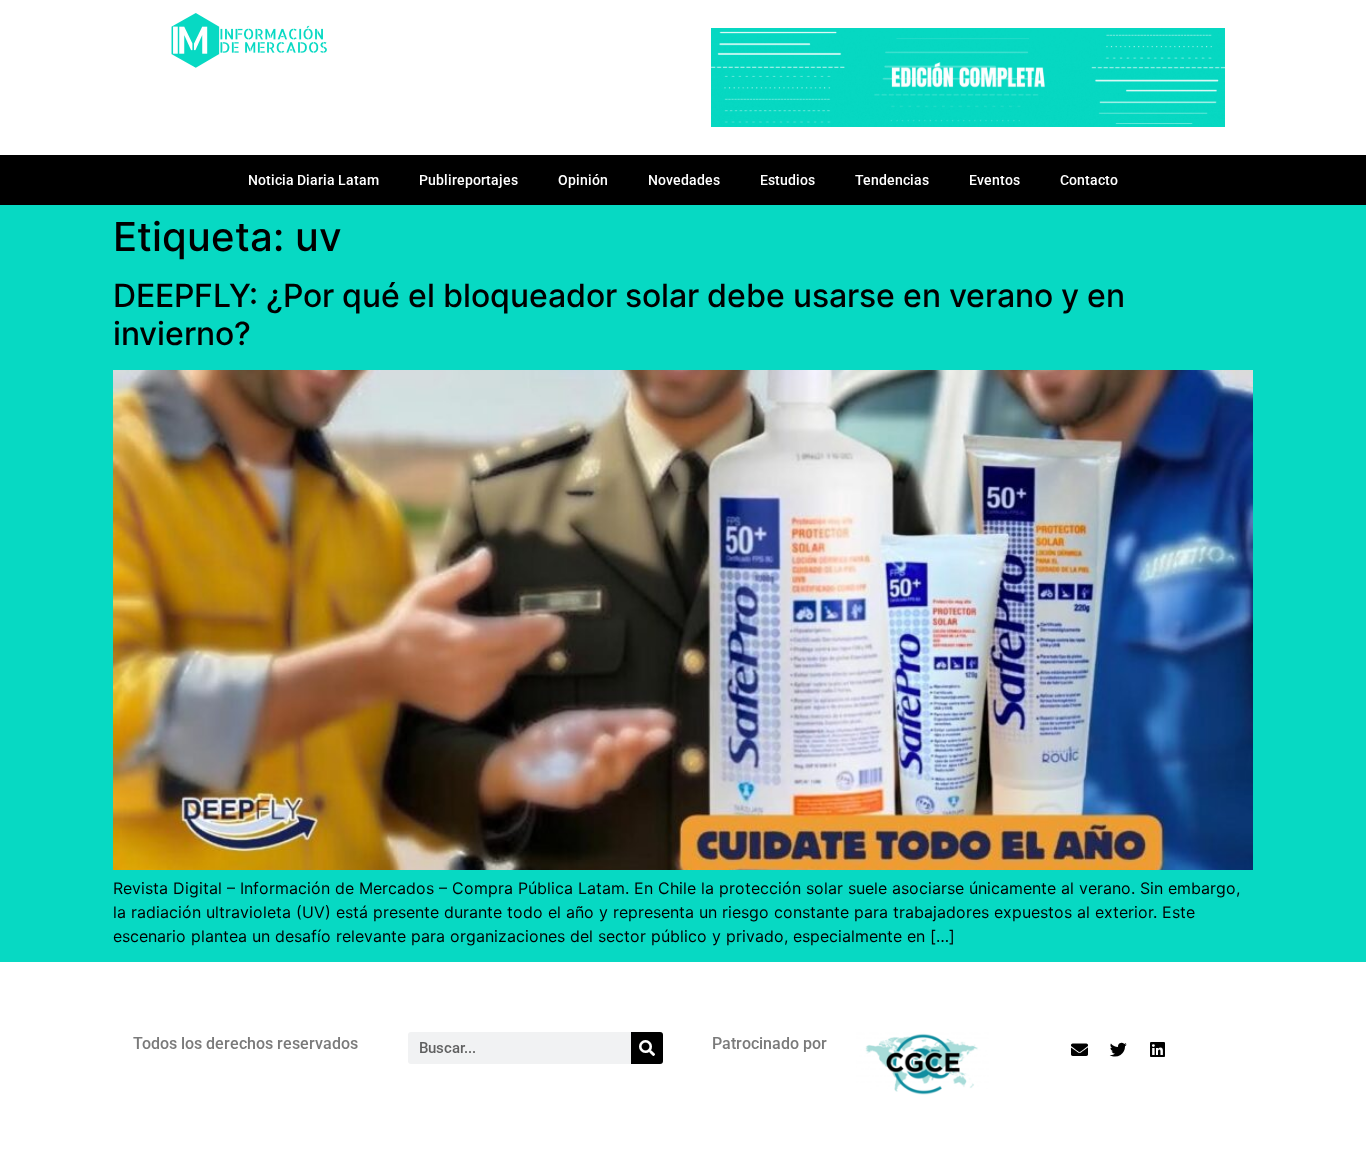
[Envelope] (1080, 1049)
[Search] (647, 1048)
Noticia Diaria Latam (313, 180)
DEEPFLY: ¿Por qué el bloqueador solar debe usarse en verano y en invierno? (619, 314)
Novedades (684, 180)
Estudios (787, 180)
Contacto (1089, 180)
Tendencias (892, 180)
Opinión (583, 180)
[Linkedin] (1158, 1049)
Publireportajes (468, 180)
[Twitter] (1119, 1049)
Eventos (994, 180)
